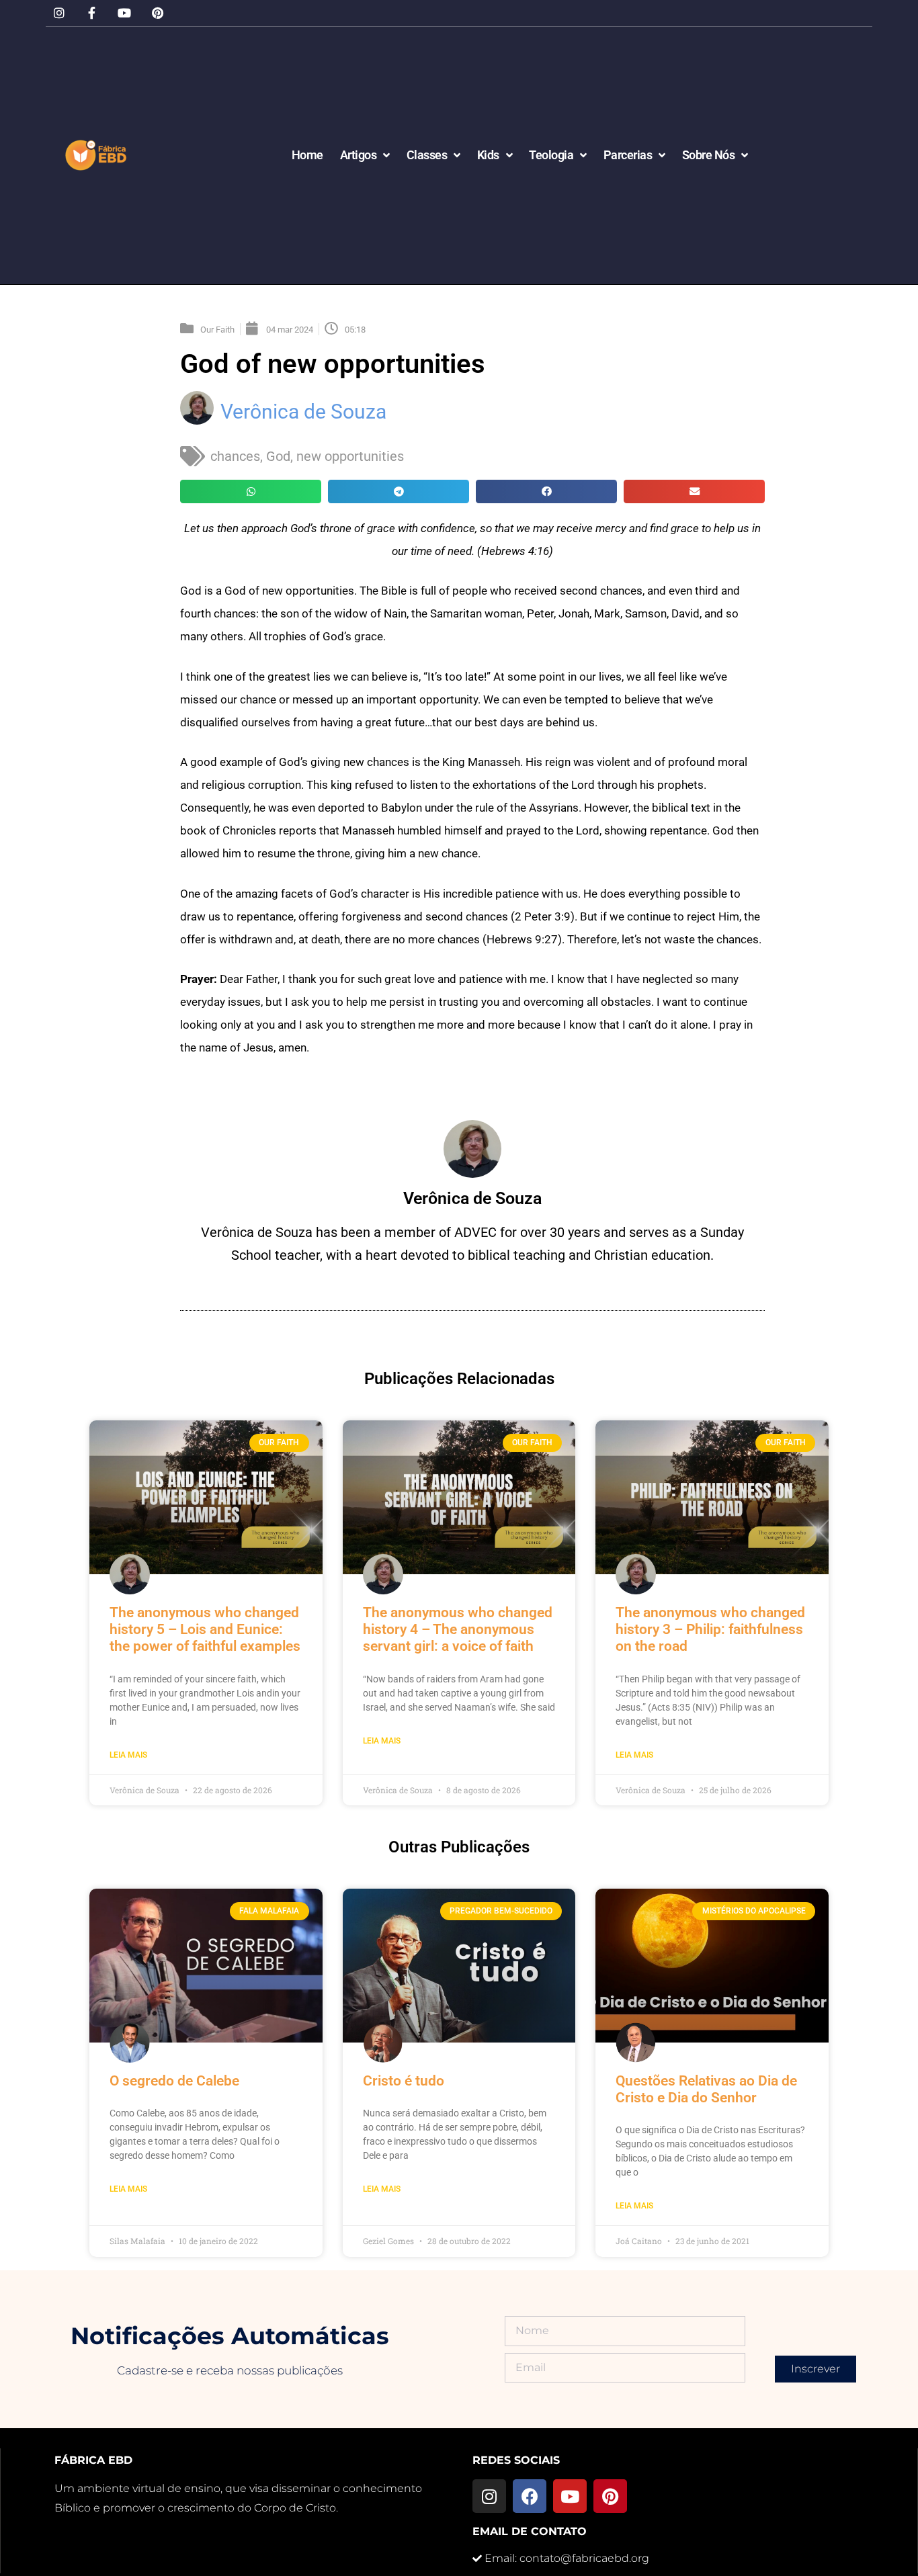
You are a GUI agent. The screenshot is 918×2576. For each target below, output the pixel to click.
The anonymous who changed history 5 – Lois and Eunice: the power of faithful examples (205, 1629)
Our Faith (217, 330)
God (278, 456)
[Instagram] (59, 13)
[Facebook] (530, 2496)
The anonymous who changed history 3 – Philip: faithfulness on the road (710, 1629)
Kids (488, 155)
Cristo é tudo (404, 2081)
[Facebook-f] (92, 13)
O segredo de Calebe (174, 2081)
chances (235, 456)
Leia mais (128, 1755)
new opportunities (350, 456)
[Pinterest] (158, 13)
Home (307, 155)
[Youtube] (125, 13)
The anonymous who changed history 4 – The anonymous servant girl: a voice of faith (458, 1629)
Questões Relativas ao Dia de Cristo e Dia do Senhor (706, 2089)
